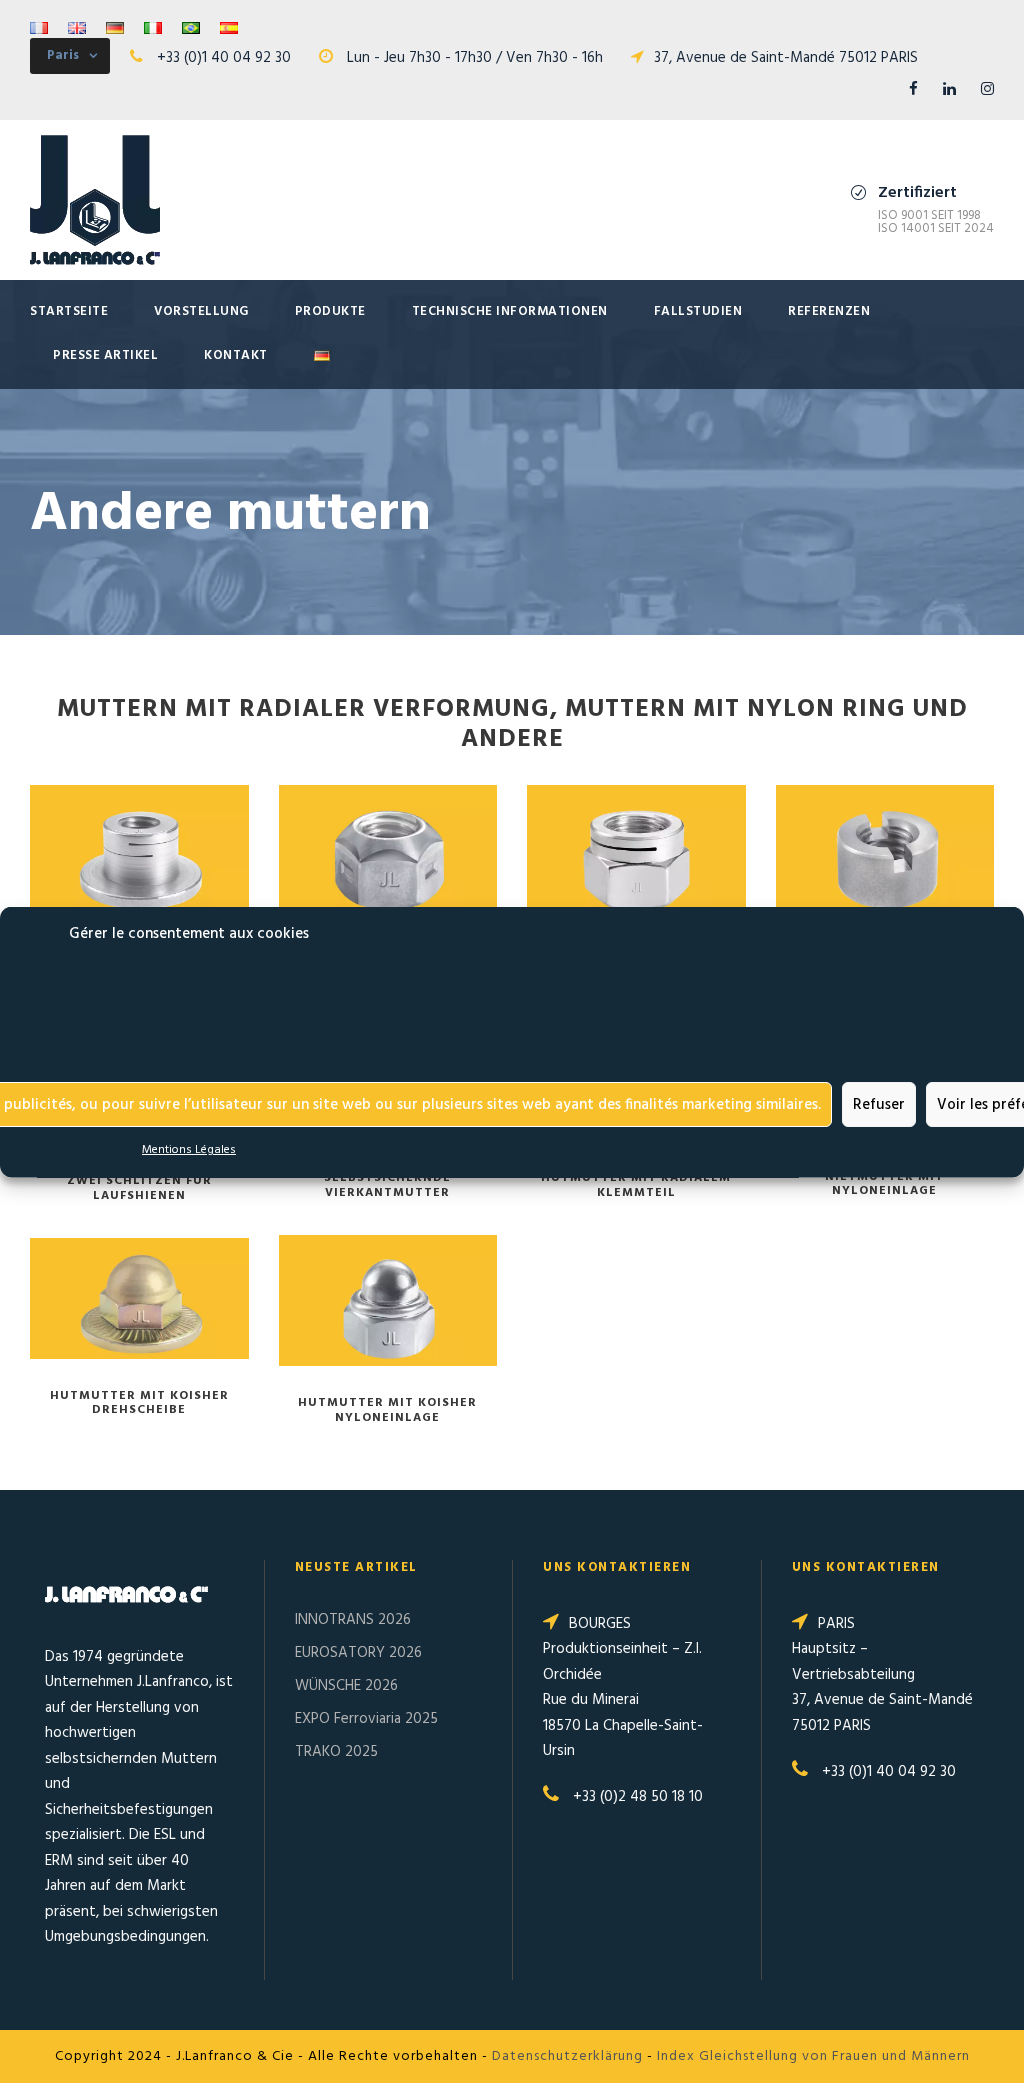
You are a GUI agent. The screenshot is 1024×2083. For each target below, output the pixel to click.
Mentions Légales (189, 1150)
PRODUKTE (330, 311)
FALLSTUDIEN (698, 311)
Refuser (879, 1104)
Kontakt (236, 355)
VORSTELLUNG (201, 311)
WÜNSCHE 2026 (346, 1686)
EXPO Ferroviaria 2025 (366, 1719)
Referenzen (829, 311)
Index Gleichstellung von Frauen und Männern (813, 2056)
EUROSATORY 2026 (358, 1653)
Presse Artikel (105, 355)
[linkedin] (949, 90)
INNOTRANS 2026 (353, 1620)
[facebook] (913, 90)
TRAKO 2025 (336, 1752)
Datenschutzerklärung (567, 2056)
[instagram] (987, 90)
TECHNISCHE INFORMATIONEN (510, 311)
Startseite (69, 311)
